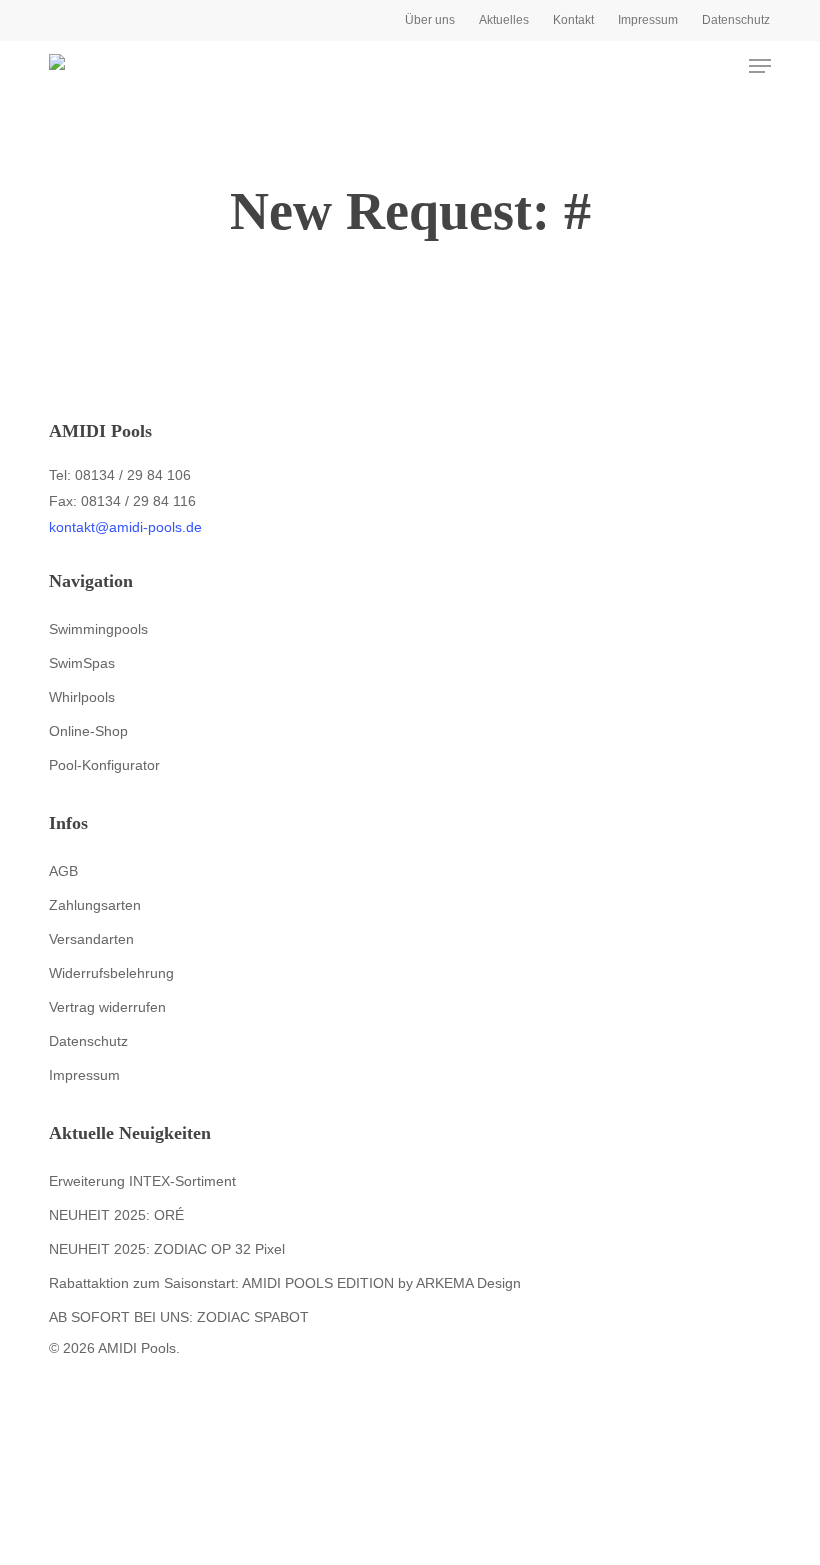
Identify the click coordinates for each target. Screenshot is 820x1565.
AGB (63, 871)
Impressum (84, 1075)
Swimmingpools (98, 629)
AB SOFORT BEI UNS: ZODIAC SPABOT (179, 1317)
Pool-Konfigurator (104, 765)
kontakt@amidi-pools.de (125, 527)
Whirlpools (82, 697)
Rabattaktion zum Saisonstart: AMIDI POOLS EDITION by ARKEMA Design (285, 1283)
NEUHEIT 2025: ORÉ (116, 1215)
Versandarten (91, 939)
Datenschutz (88, 1041)
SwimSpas (82, 663)
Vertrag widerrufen (107, 1007)
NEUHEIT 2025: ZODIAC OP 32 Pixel (167, 1249)
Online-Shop (88, 731)
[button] (760, 66)
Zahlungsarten (95, 905)
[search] (681, 66)
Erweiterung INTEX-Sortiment (142, 1181)
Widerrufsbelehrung (111, 973)
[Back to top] (410, 1552)
